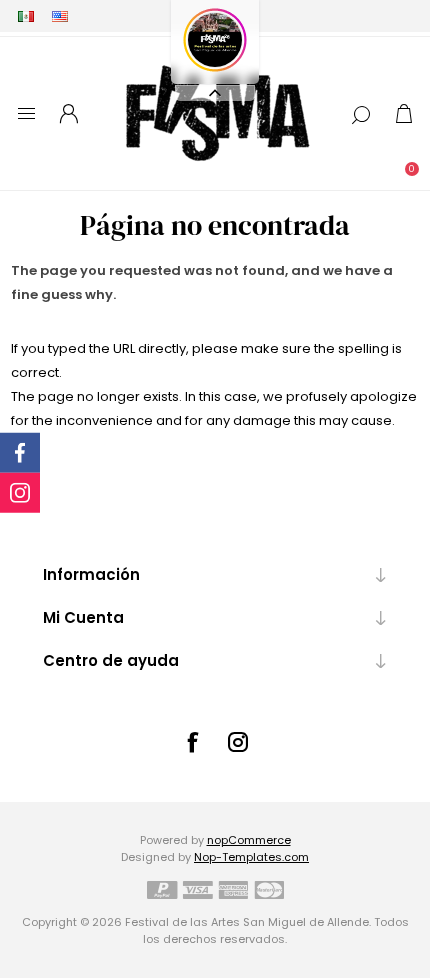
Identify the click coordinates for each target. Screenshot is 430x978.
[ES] (26, 16)
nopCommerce (249, 840)
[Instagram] (238, 742)
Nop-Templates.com (251, 857)
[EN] (60, 16)
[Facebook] (192, 742)
